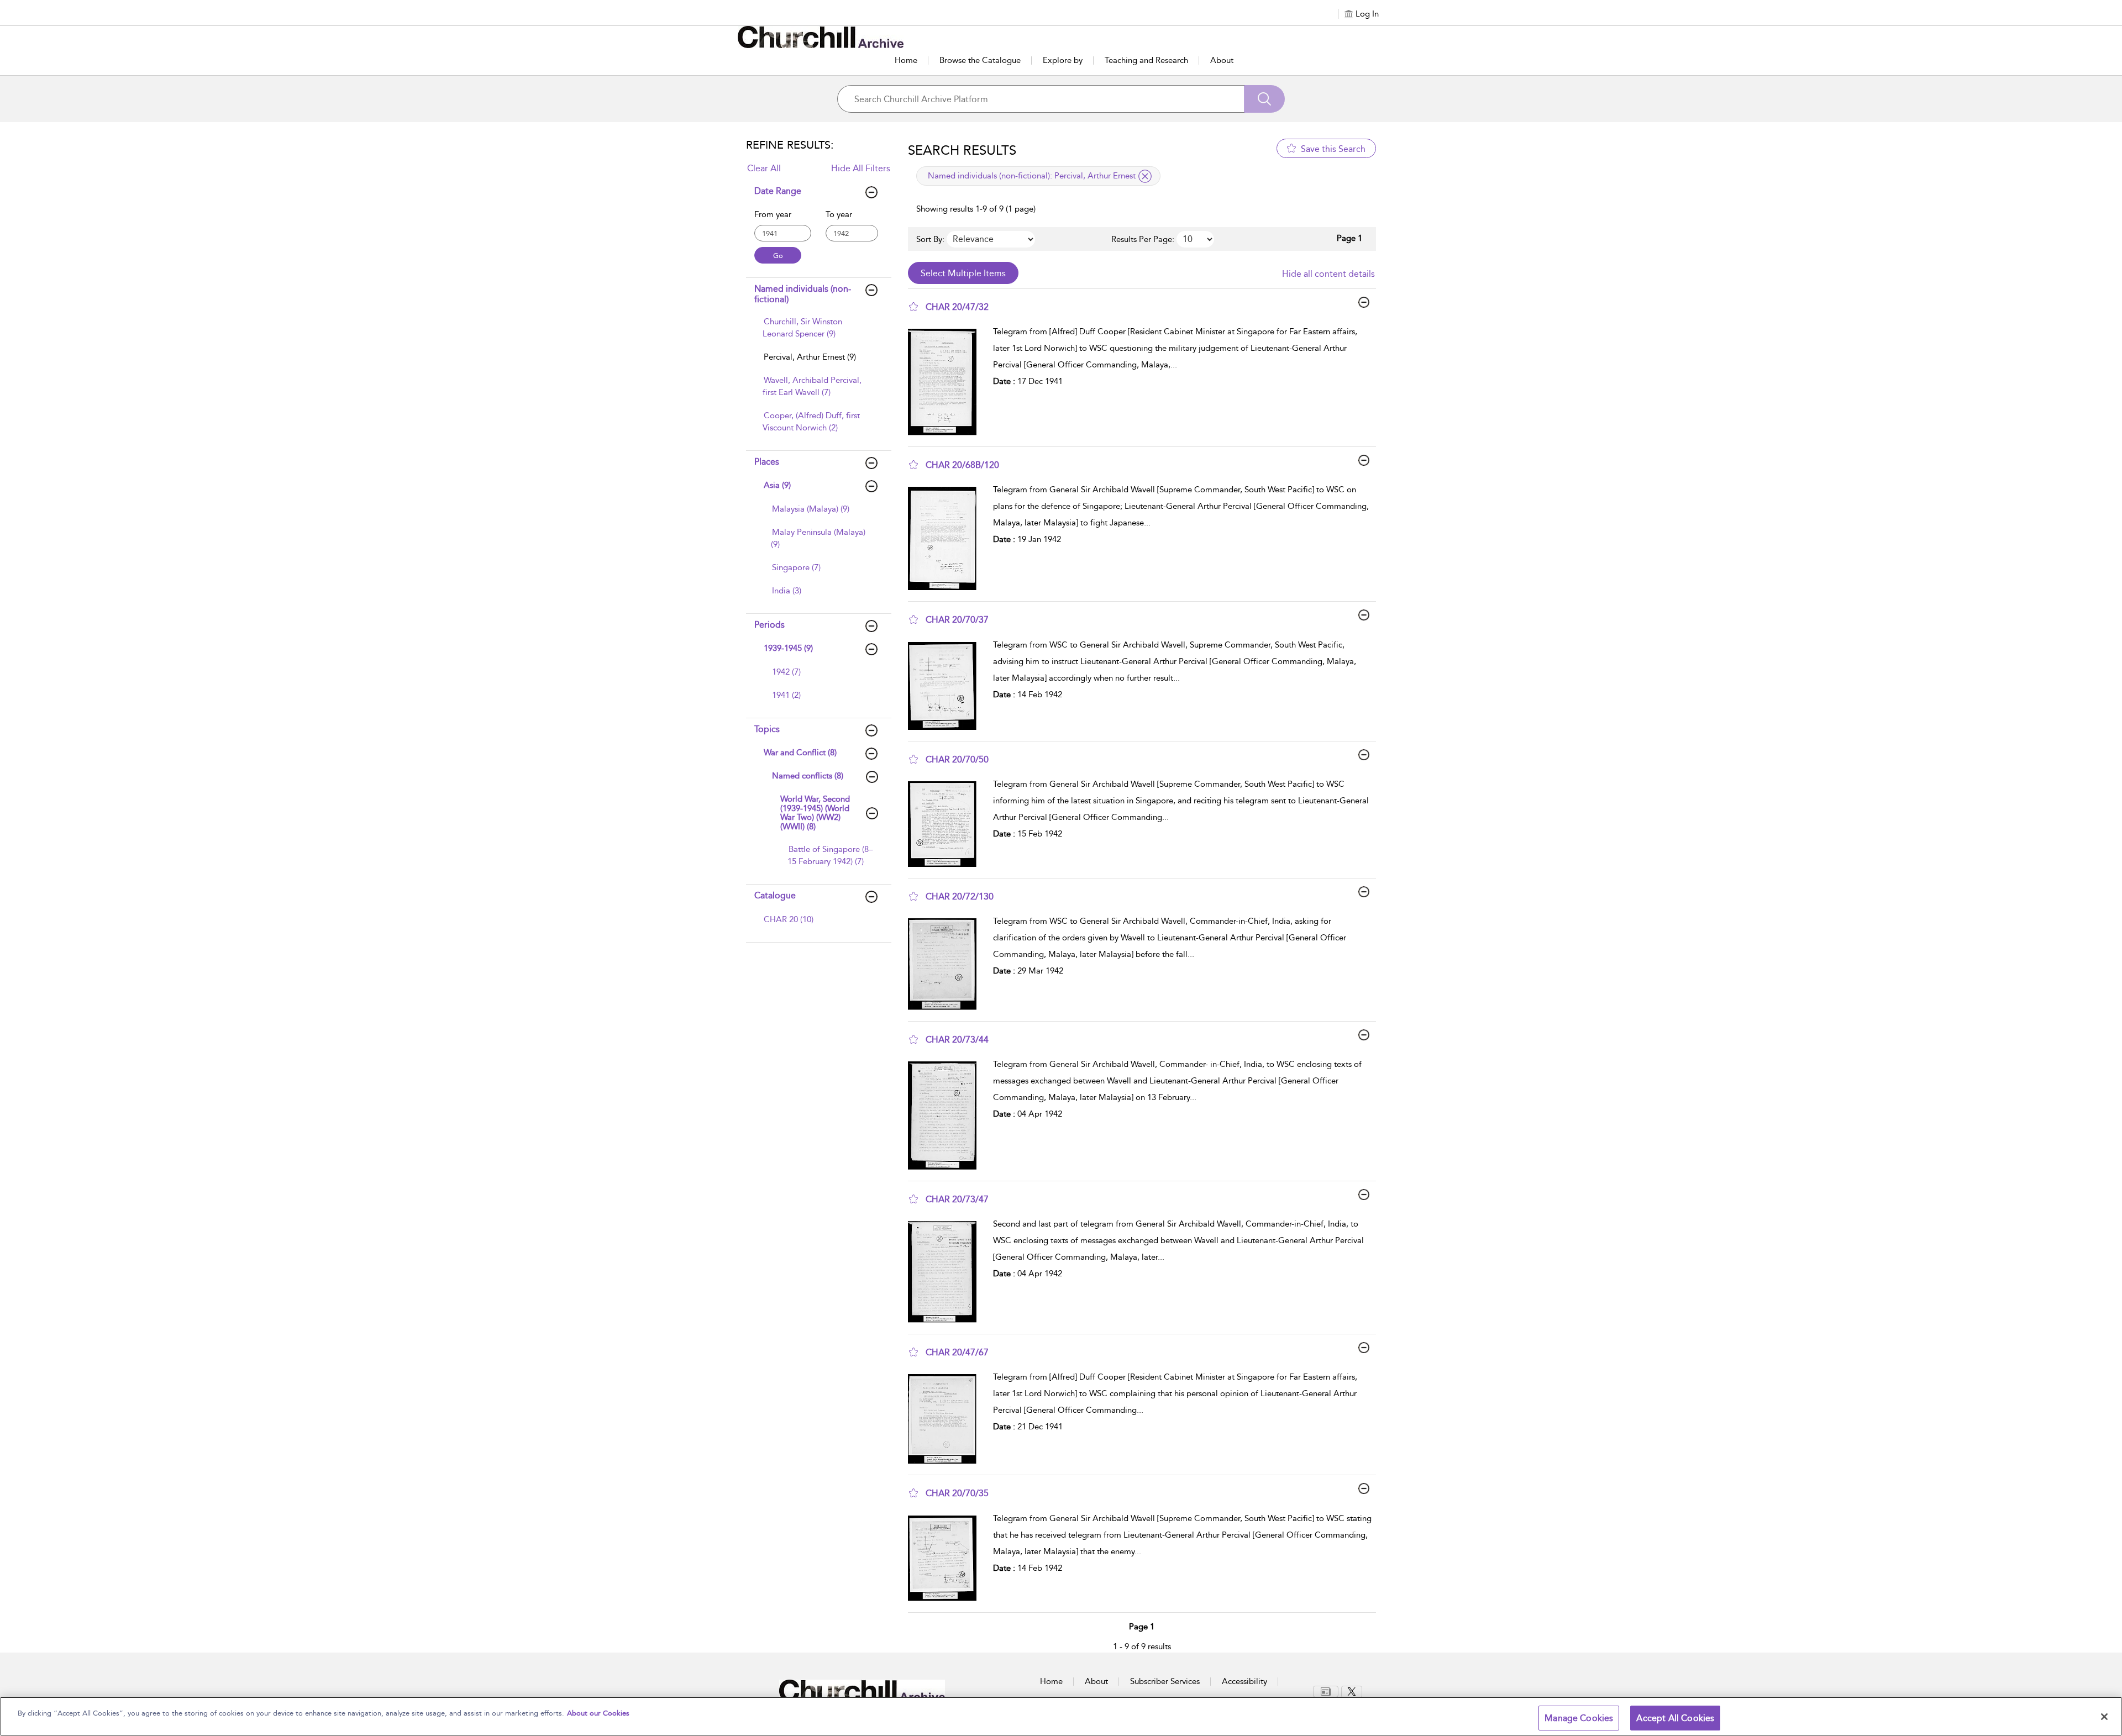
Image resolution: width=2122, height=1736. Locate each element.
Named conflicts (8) (808, 776)
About (1222, 60)
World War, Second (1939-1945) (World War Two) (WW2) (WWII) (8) (815, 813)
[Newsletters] (1326, 1692)
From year (773, 214)
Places (767, 462)
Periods (770, 625)
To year (839, 214)
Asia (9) (777, 485)
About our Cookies (598, 1713)
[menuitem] (817, 333)
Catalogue (775, 895)
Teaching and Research (1146, 60)
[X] (1352, 1692)
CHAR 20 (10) (789, 919)
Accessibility (1244, 1681)
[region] (1061, 1716)
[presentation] (946, 382)
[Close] (2104, 1717)
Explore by (1063, 60)
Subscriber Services (1165, 1681)
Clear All (764, 168)
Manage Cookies (1579, 1718)
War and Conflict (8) (800, 753)
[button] (913, 307)
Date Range (778, 191)
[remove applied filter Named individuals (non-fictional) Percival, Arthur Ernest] (1145, 176)
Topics (767, 729)
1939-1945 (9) (788, 648)
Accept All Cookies (1675, 1718)
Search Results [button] (962, 150)
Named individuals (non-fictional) (803, 294)
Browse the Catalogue (980, 60)
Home (906, 60)
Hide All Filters (861, 168)
